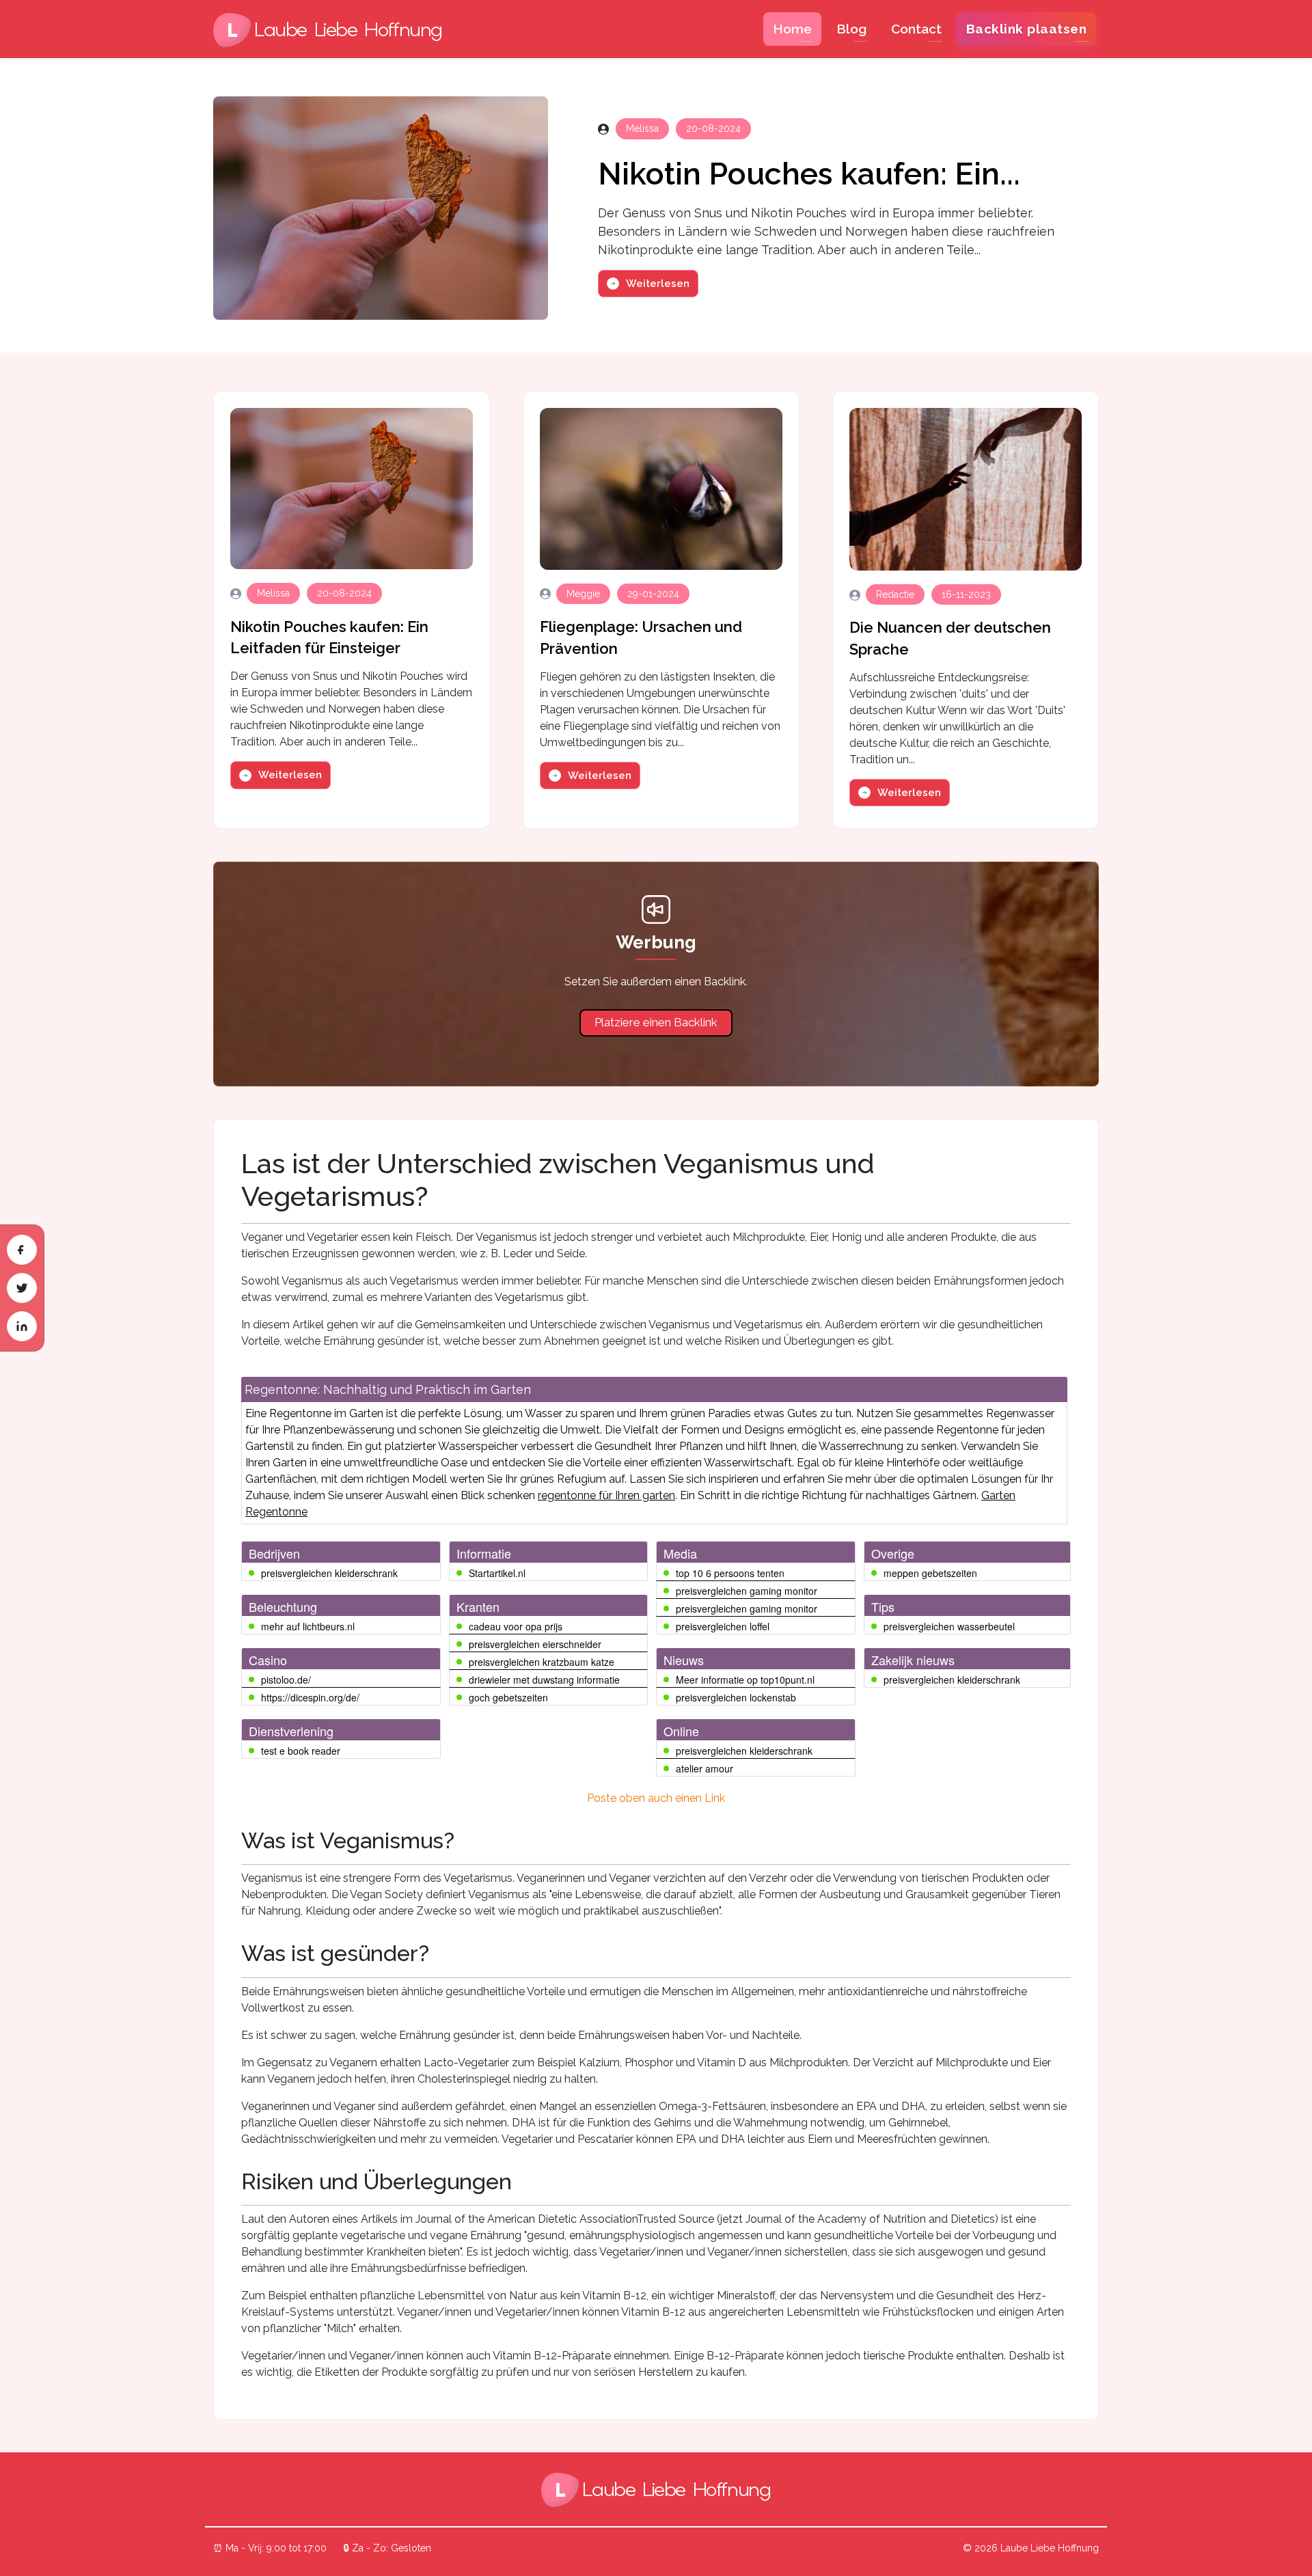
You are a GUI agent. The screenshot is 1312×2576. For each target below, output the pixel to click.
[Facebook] (22, 1250)
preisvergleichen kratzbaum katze (542, 1662)
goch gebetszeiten (508, 1697)
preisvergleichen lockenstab (736, 1697)
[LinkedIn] (22, 1326)
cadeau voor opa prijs (516, 1626)
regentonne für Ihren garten (606, 1495)
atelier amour (705, 1768)
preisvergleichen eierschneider (535, 1644)
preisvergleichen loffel (723, 1626)
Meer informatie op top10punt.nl (745, 1680)
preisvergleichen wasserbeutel (949, 1626)
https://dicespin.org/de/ (310, 1697)
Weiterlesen (658, 284)
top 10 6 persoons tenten (730, 1573)
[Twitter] (22, 1288)
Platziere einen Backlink (656, 1022)
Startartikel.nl (497, 1573)
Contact (916, 29)
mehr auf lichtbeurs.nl (308, 1626)
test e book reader (301, 1751)
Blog (851, 29)
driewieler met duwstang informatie (544, 1680)
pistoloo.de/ (286, 1680)
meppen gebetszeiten (930, 1573)
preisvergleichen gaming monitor (747, 1591)
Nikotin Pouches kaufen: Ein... (809, 174)
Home (792, 29)
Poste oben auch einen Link (656, 1798)
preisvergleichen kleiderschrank (329, 1573)
